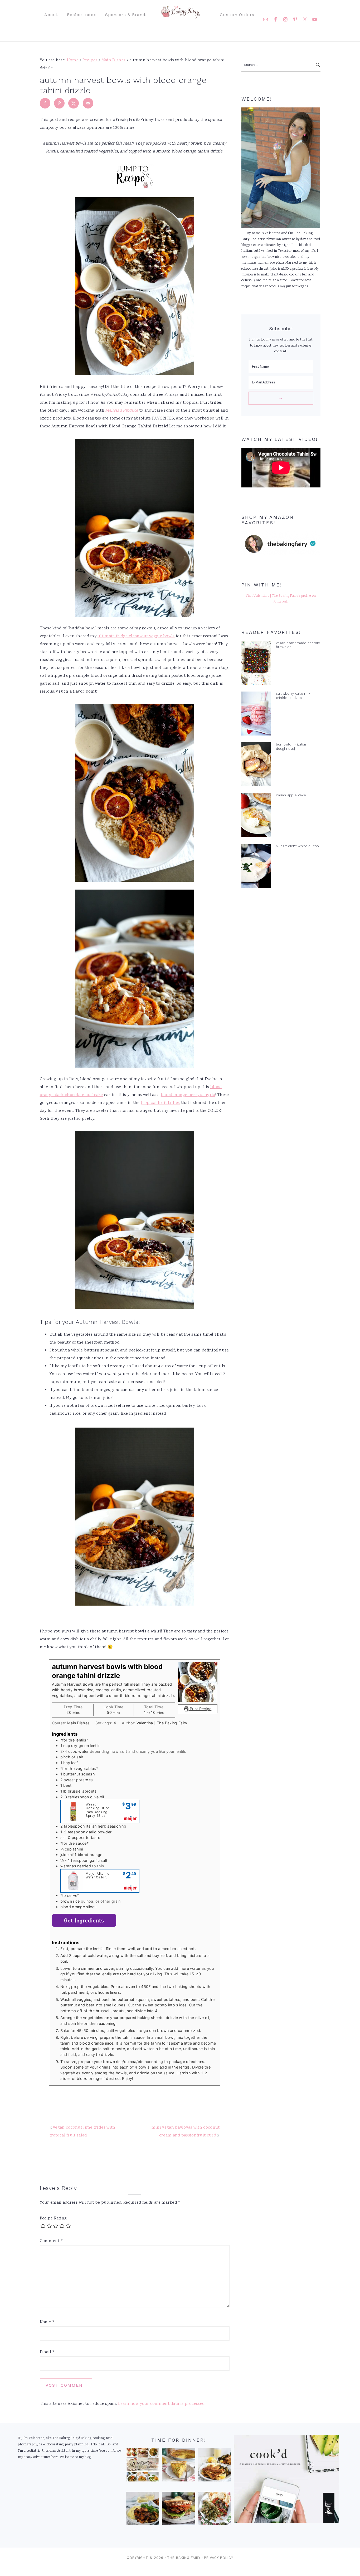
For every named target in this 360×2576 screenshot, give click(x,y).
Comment (52, 2241)
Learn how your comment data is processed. (162, 2404)
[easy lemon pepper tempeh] (215, 2466)
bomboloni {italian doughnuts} (292, 746)
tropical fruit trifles (160, 1103)
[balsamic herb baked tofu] (143, 2510)
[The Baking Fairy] (180, 16)
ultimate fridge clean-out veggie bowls (136, 636)
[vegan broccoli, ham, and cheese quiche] (178, 2466)
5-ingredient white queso (298, 846)
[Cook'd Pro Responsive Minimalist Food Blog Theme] (286, 2522)
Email (47, 2352)
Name (47, 2322)
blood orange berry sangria (188, 1095)
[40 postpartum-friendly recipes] (143, 2466)
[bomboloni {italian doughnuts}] (256, 766)
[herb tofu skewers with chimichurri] (215, 2510)
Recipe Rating (53, 2219)
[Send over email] (88, 103)
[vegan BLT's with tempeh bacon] (178, 2510)
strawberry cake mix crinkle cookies (293, 695)
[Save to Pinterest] (59, 103)
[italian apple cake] (256, 816)
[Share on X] (74, 103)
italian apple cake (291, 795)
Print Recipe (200, 1709)
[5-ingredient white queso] (256, 867)
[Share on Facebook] (45, 103)
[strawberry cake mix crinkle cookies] (256, 715)
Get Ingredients (84, 1920)
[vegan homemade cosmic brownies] (256, 664)
